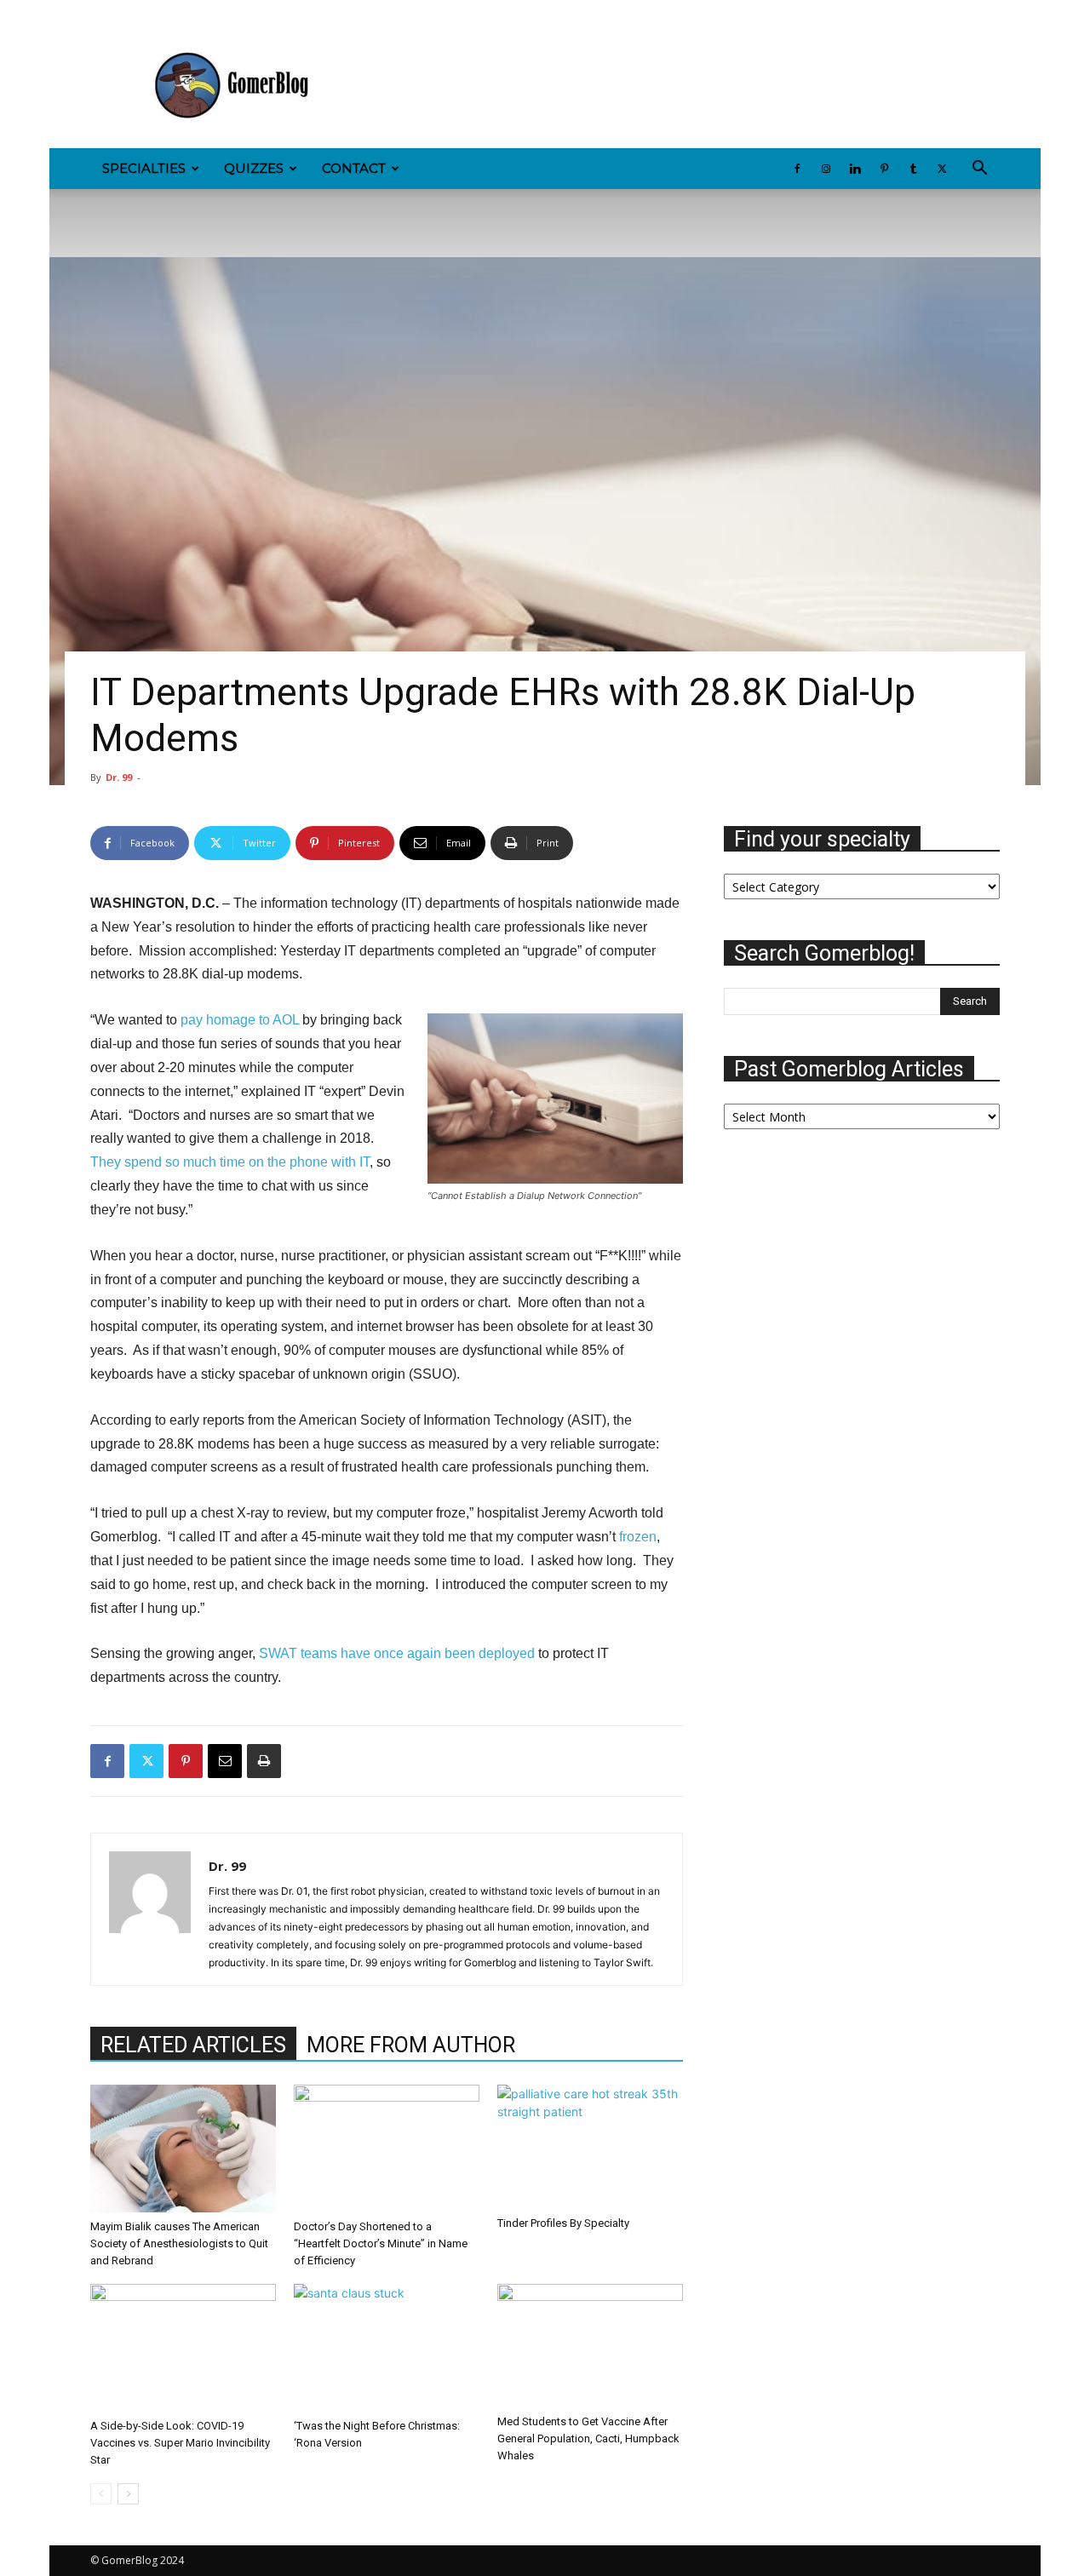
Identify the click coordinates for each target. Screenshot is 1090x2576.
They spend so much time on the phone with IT (230, 1162)
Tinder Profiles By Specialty (563, 2223)
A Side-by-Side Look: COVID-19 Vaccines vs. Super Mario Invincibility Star (180, 2443)
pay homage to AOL (240, 1020)
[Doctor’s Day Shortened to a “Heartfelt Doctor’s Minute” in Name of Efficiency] (387, 2149)
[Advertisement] (690, 86)
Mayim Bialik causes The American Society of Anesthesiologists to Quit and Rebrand (179, 2243)
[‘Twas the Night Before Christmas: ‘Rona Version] (387, 2348)
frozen (638, 1537)
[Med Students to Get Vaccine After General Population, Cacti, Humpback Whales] (590, 2346)
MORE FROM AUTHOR (411, 2045)
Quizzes (254, 168)
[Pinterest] (187, 12)
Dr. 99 (119, 777)
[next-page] (128, 2494)
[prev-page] (101, 2494)
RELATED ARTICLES (193, 2045)
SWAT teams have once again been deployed (397, 1653)
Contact (354, 168)
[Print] (264, 1761)
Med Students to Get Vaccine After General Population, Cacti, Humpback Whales (588, 2438)
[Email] (225, 1761)
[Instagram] (131, 12)
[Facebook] (103, 12)
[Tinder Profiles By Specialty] (590, 2147)
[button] (979, 170)
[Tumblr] (215, 12)
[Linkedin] (159, 12)
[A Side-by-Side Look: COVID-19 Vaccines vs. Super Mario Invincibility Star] (183, 2348)
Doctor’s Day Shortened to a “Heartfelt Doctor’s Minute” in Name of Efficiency (381, 2243)
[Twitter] (244, 12)
